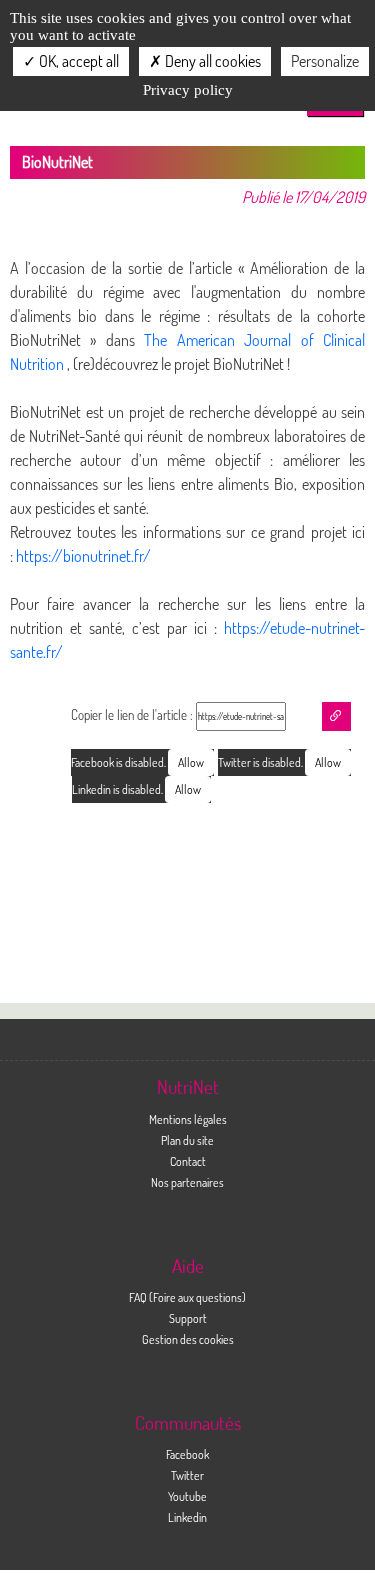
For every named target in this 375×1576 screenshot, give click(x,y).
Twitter (187, 1475)
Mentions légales (188, 1119)
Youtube (187, 1496)
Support (188, 1318)
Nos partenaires (187, 1182)
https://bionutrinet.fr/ (83, 556)
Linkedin (187, 1517)
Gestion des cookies (188, 1339)
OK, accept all (77, 61)
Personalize (325, 61)
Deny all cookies (211, 61)
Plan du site (187, 1140)
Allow (328, 762)
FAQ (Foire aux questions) (187, 1297)
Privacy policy (188, 90)
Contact (188, 1161)
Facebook (187, 1454)
